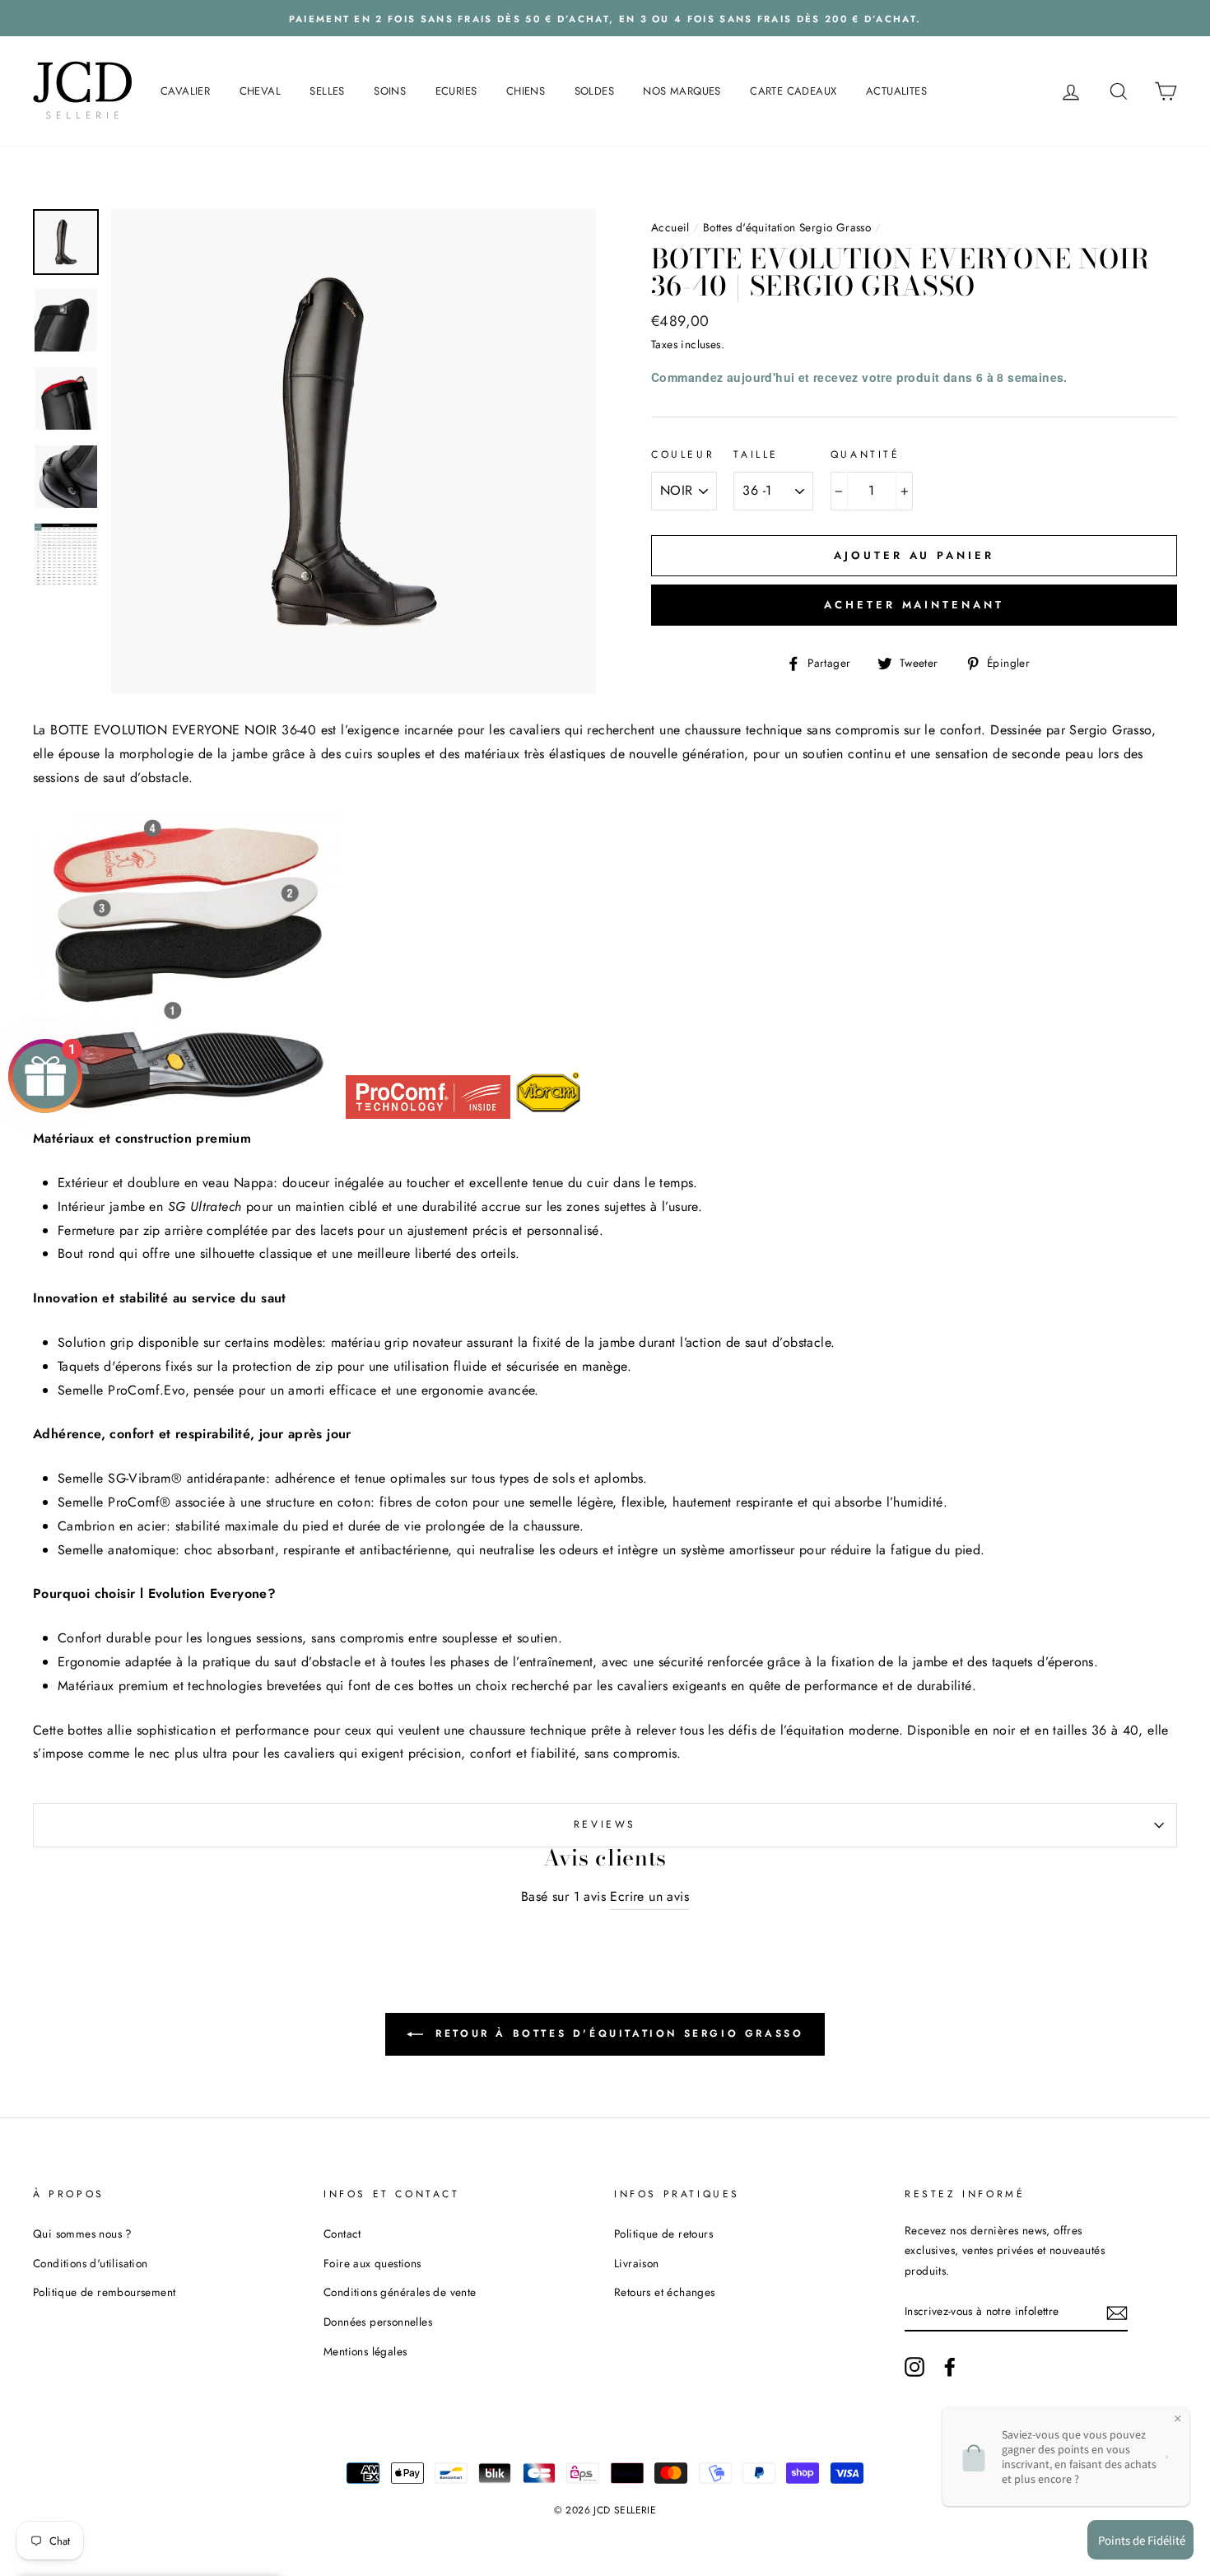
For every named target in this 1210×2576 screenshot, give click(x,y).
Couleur (683, 454)
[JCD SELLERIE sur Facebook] (950, 2367)
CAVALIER (185, 91)
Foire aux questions (372, 2263)
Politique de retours (663, 2234)
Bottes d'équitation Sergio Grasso (787, 227)
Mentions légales (365, 2351)
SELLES (327, 91)
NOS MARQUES (682, 91)
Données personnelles (378, 2322)
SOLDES (594, 91)
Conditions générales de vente (400, 2292)
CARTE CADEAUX (793, 91)
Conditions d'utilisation (91, 2263)
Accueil (670, 227)
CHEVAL (260, 91)
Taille (756, 454)
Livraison (637, 2263)
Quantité (866, 454)
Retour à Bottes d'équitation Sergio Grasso (617, 2033)
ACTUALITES (896, 91)
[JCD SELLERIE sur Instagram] (914, 2367)
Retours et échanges (665, 2292)
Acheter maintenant (914, 605)
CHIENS (526, 91)
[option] (605, 18)
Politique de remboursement (104, 2292)
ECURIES (456, 91)
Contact (342, 2234)
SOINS (390, 91)
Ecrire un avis (649, 1896)
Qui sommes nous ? (83, 2234)
